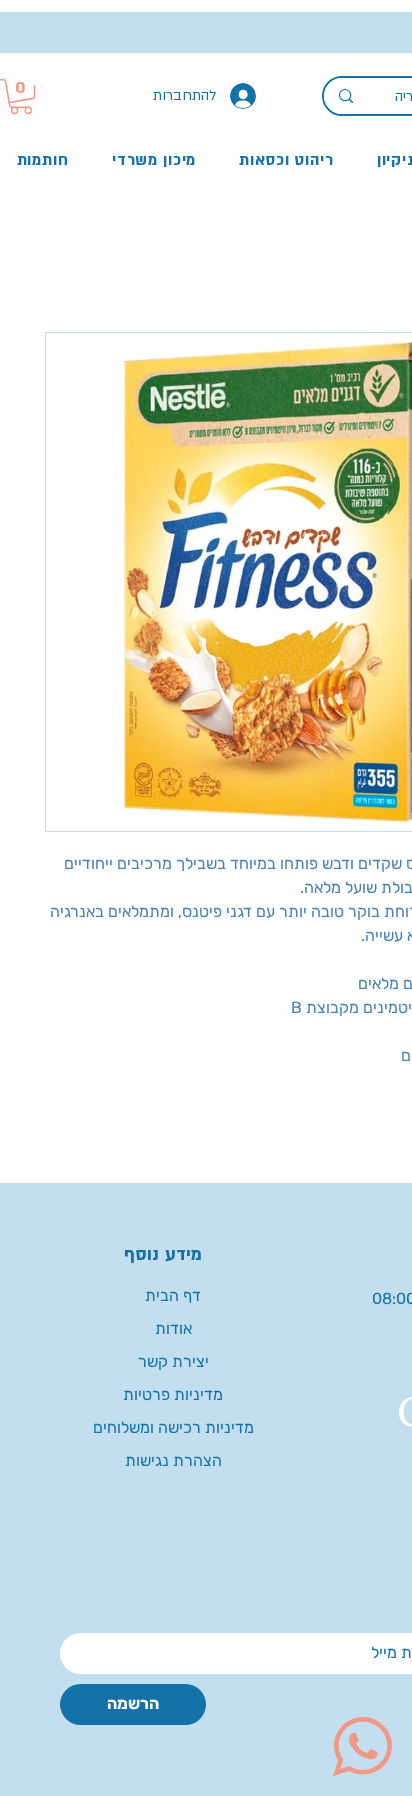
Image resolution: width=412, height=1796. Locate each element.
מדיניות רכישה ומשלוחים (173, 1427)
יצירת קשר (173, 1361)
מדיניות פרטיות (173, 1394)
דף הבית (173, 1295)
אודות (173, 1328)
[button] (21, 96)
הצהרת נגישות (173, 1460)
